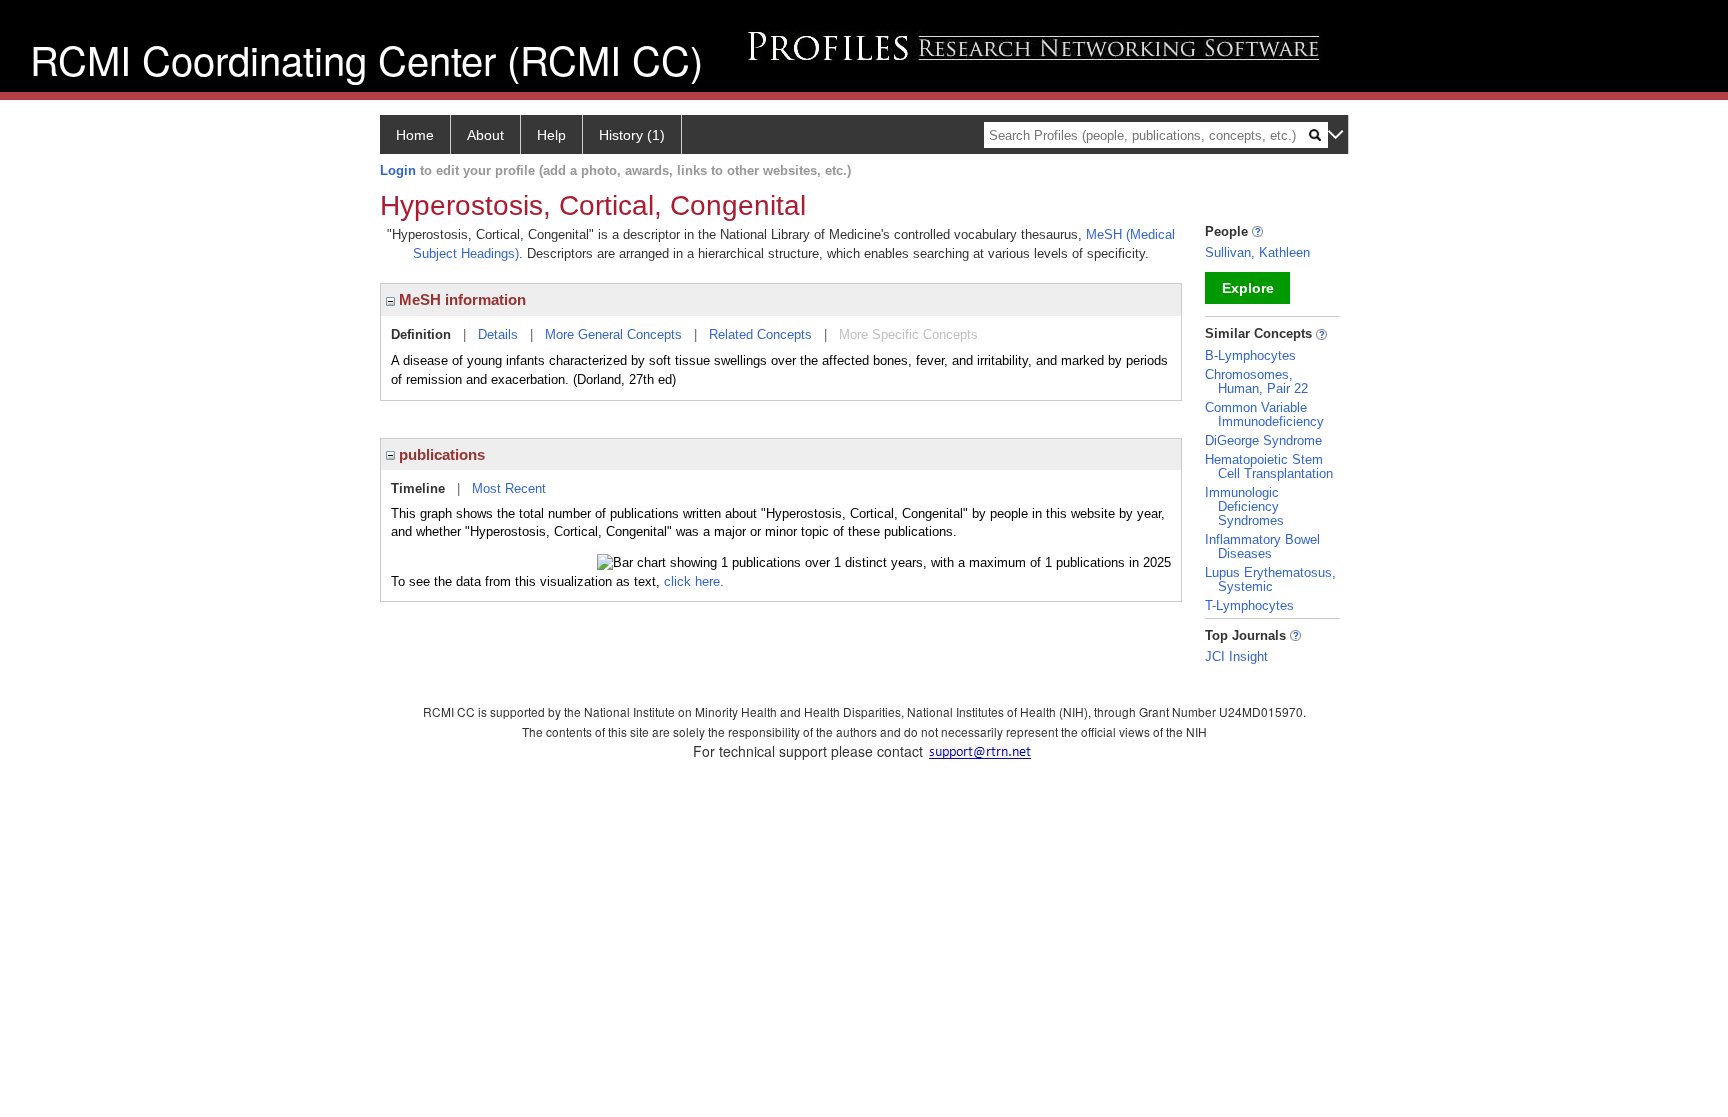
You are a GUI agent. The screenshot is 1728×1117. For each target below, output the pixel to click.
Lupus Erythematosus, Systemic (1270, 579)
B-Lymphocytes (1250, 355)
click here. (694, 581)
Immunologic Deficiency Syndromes (1244, 506)
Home (415, 135)
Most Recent (509, 488)
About (485, 135)
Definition (421, 334)
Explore (1248, 288)
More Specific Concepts (908, 334)
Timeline (418, 488)
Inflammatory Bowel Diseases (1262, 546)
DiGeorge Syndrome (1263, 440)
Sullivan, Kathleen (1257, 252)
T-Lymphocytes (1249, 605)
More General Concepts (613, 334)
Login (398, 170)
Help (551, 135)
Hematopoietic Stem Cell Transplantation (1269, 466)
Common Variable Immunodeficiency (1264, 414)
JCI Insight (1236, 656)
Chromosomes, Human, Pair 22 (1256, 381)
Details (498, 334)
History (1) (632, 135)
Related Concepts (760, 334)
